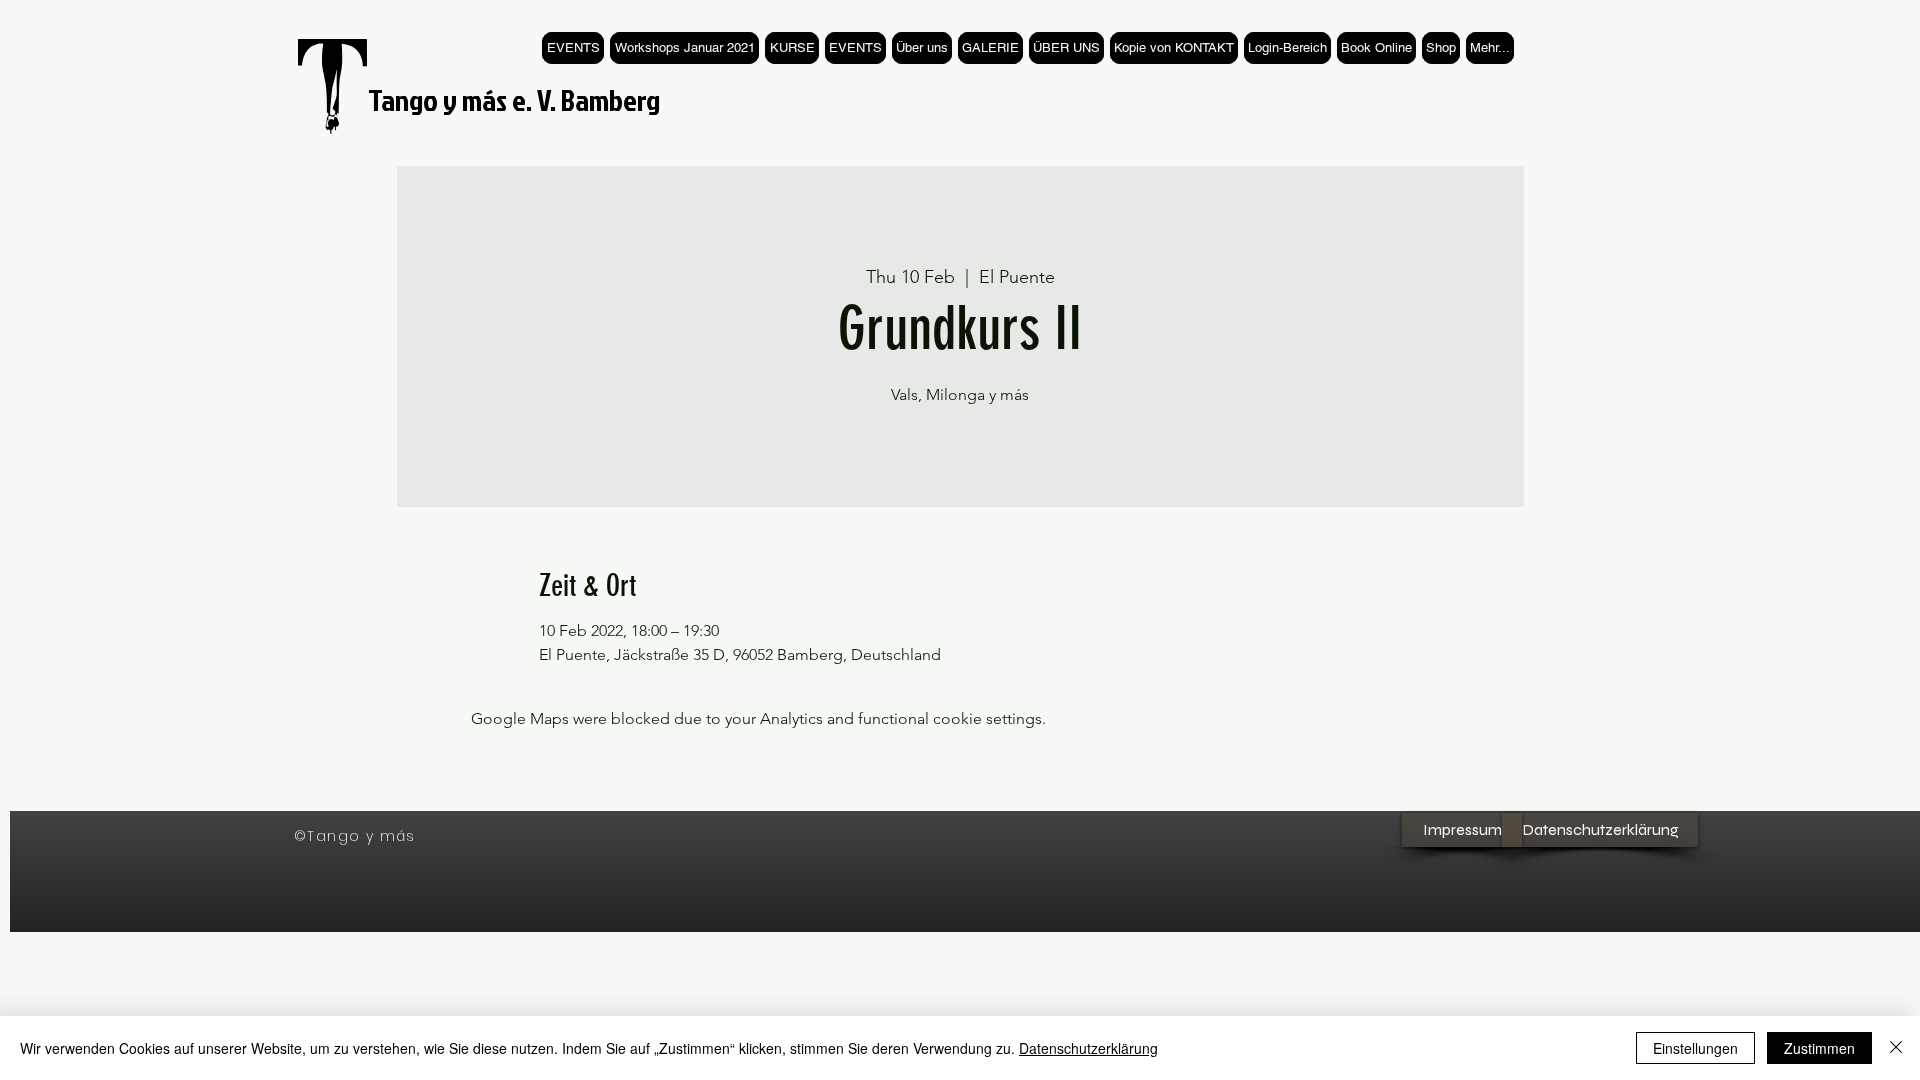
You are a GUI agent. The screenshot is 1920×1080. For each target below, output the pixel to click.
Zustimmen (1819, 1048)
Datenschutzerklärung (1088, 1048)
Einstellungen (1695, 1048)
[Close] (1896, 1048)
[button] (792, 48)
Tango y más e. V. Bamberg (514, 100)
